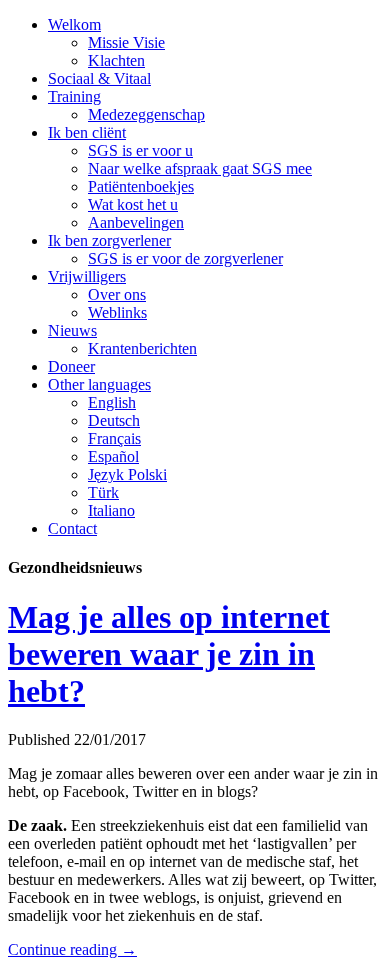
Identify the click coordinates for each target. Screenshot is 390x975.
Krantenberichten (142, 348)
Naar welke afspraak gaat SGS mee (200, 168)
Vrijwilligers (87, 276)
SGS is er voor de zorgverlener (185, 258)
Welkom (74, 24)
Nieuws (72, 330)
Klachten (116, 60)
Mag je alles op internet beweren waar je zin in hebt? (169, 654)
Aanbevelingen (136, 222)
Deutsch (114, 420)
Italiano (111, 510)
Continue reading (72, 949)
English (112, 402)
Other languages (99, 384)
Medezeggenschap (146, 114)
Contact (72, 528)
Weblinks (117, 312)
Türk (103, 492)
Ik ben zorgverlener (109, 240)
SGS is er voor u (140, 150)
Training (74, 96)
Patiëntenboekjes (141, 186)
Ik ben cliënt (87, 132)
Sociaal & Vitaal (99, 78)
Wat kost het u (133, 204)
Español (113, 456)
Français (114, 438)
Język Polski (127, 474)
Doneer (71, 366)
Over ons (117, 294)
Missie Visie (126, 42)
